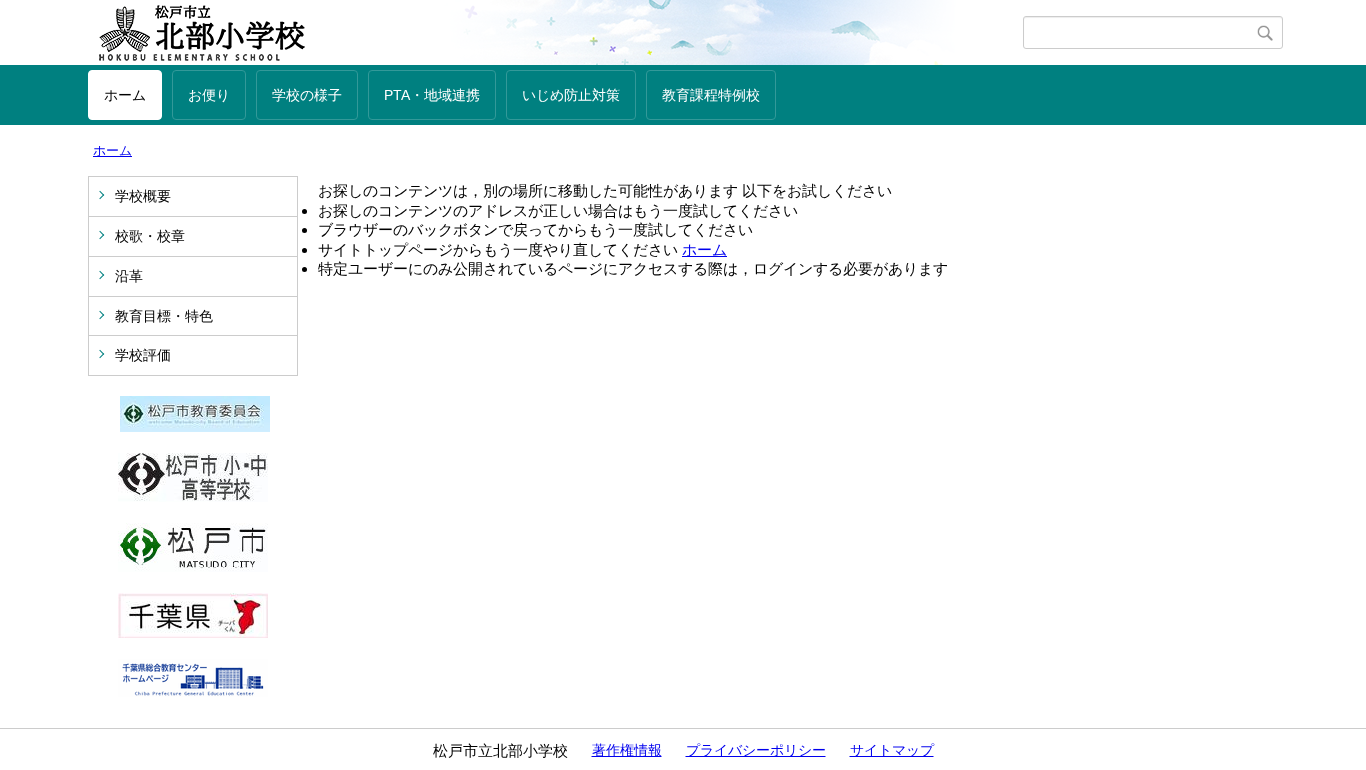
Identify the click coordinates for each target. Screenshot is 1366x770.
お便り (209, 95)
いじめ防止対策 (571, 95)
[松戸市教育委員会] (195, 427)
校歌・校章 (150, 236)
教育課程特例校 (711, 95)
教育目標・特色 (164, 316)
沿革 (129, 276)
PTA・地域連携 (432, 95)
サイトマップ (892, 750)
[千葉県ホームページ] (193, 633)
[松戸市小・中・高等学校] (193, 497)
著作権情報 (627, 750)
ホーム (125, 95)
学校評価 (143, 355)
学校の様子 (307, 95)
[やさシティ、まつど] (193, 567)
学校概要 (143, 196)
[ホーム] (555, 33)
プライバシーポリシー (756, 750)
